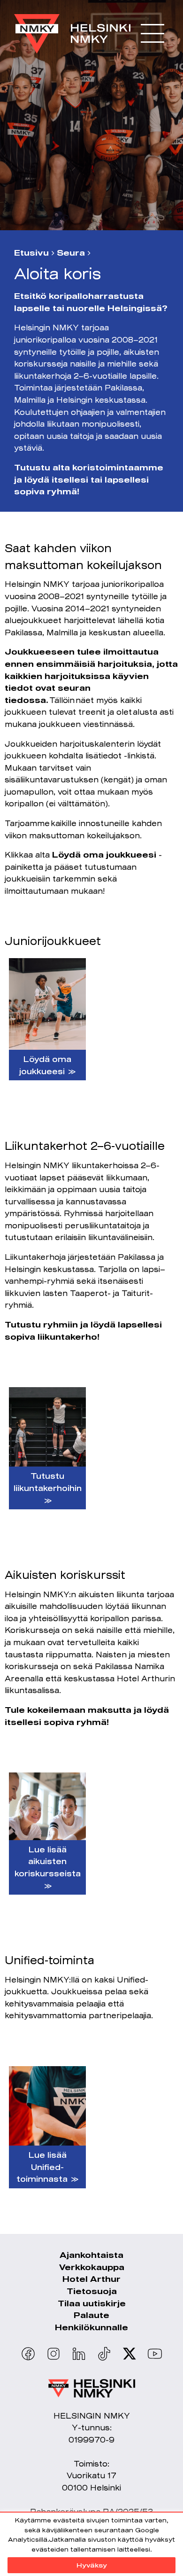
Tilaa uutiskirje (92, 2303)
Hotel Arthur (91, 2279)
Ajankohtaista (91, 2255)
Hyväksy (92, 2565)
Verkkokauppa (92, 2267)
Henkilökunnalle (91, 2327)
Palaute (91, 2315)
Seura (71, 253)
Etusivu (31, 253)
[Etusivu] (72, 29)
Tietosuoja (92, 2291)
